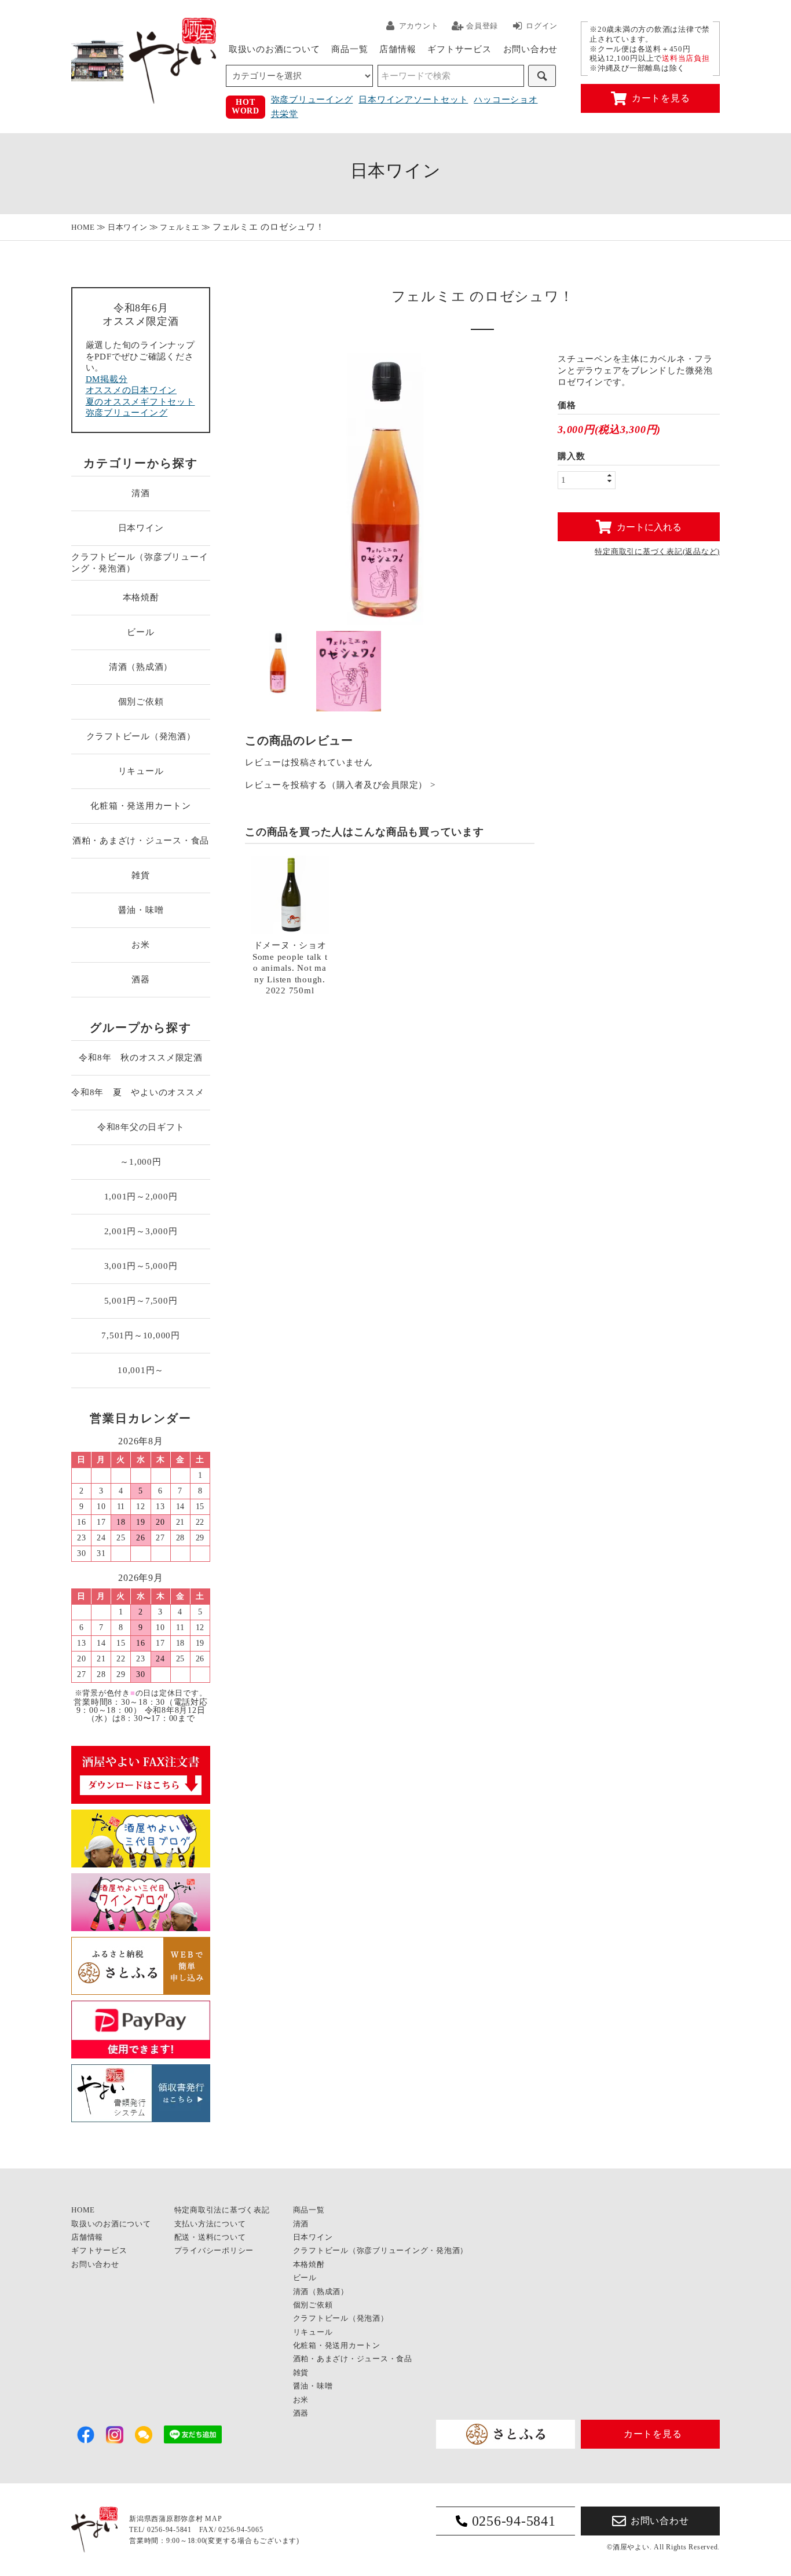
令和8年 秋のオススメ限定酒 (141, 1058)
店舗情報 (398, 49)
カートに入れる (649, 526)
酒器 (141, 979)
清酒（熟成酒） (141, 667)
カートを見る (661, 98)
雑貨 (141, 875)
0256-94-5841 (514, 2521)
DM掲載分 (107, 379)
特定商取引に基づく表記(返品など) (657, 551)
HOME (83, 227)
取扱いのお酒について (274, 49)
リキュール (141, 771)
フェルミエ (180, 227)
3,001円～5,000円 (141, 1266)
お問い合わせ (531, 49)
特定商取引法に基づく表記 (222, 2210)
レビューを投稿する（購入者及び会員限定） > (340, 785)
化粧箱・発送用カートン (140, 806)
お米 (141, 945)
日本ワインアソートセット (413, 100)
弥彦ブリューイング (312, 100)
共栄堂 (285, 114)
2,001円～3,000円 (141, 1231)
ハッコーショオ (506, 100)
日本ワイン (128, 227)
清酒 (141, 493)
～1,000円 (140, 1162)
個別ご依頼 (141, 702)
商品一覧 (349, 49)
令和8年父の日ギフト (141, 1127)
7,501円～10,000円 (141, 1335)
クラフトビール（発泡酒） (141, 736)
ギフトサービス (459, 49)
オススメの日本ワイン (131, 390)
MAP (213, 2519)
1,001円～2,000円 (141, 1197)
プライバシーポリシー (214, 2250)
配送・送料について (210, 2237)
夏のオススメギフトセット (140, 402)
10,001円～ (141, 1370)
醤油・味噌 (141, 910)
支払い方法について (210, 2224)
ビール (140, 632)
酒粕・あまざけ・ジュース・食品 (141, 841)
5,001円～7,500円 (141, 1301)
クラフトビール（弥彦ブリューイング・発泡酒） (140, 563)
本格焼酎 (141, 597)
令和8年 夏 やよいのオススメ (141, 1092)
